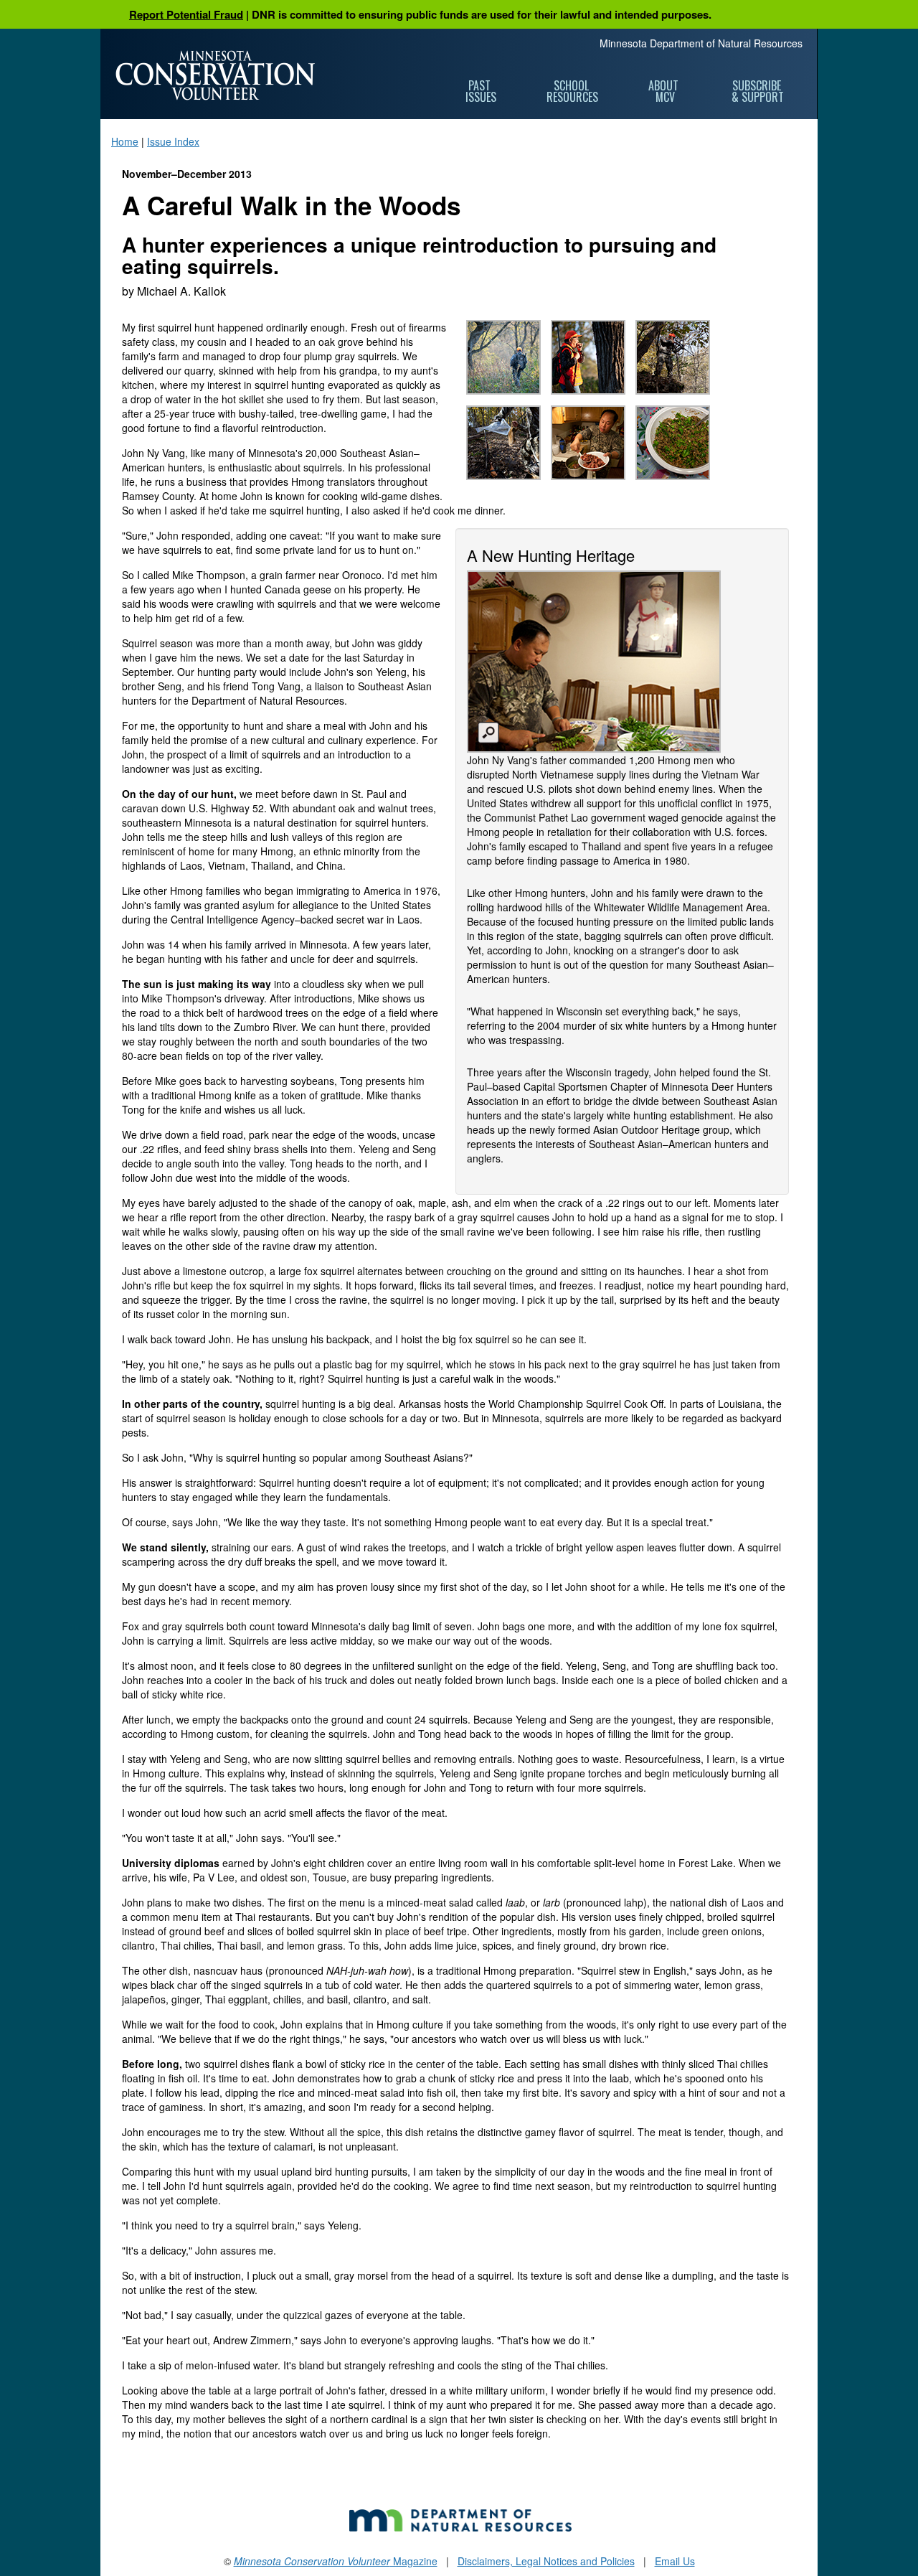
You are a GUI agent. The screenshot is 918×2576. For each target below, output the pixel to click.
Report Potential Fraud (186, 14)
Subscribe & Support (758, 91)
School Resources (572, 91)
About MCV (665, 91)
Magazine (336, 2561)
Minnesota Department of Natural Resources (701, 43)
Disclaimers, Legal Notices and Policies (546, 2561)
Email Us (675, 2561)
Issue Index (173, 141)
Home (125, 141)
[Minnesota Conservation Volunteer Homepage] (215, 75)
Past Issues (481, 91)
